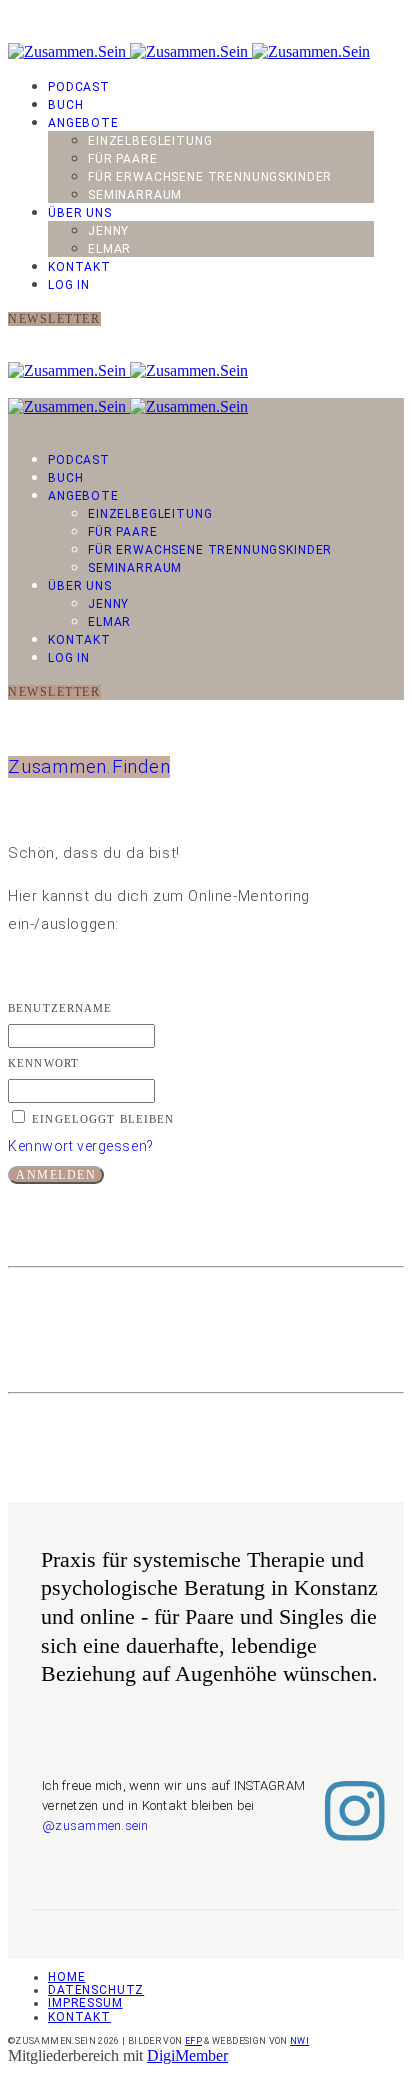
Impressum (85, 2003)
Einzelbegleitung (150, 141)
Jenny (108, 231)
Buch (65, 105)
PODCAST (79, 87)
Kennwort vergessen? (81, 1146)
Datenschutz (96, 1990)
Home (66, 1977)
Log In (69, 285)
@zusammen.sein (95, 1825)
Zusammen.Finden (89, 767)
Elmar (109, 249)
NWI (299, 2041)
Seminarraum (135, 195)
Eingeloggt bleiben (103, 1119)
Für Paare (123, 159)
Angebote (83, 123)
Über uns (80, 213)
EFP (193, 2041)
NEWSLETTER (54, 319)
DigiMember (187, 2055)
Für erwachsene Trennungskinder (210, 177)
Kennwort (43, 1063)
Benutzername (60, 1008)
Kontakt (79, 267)
